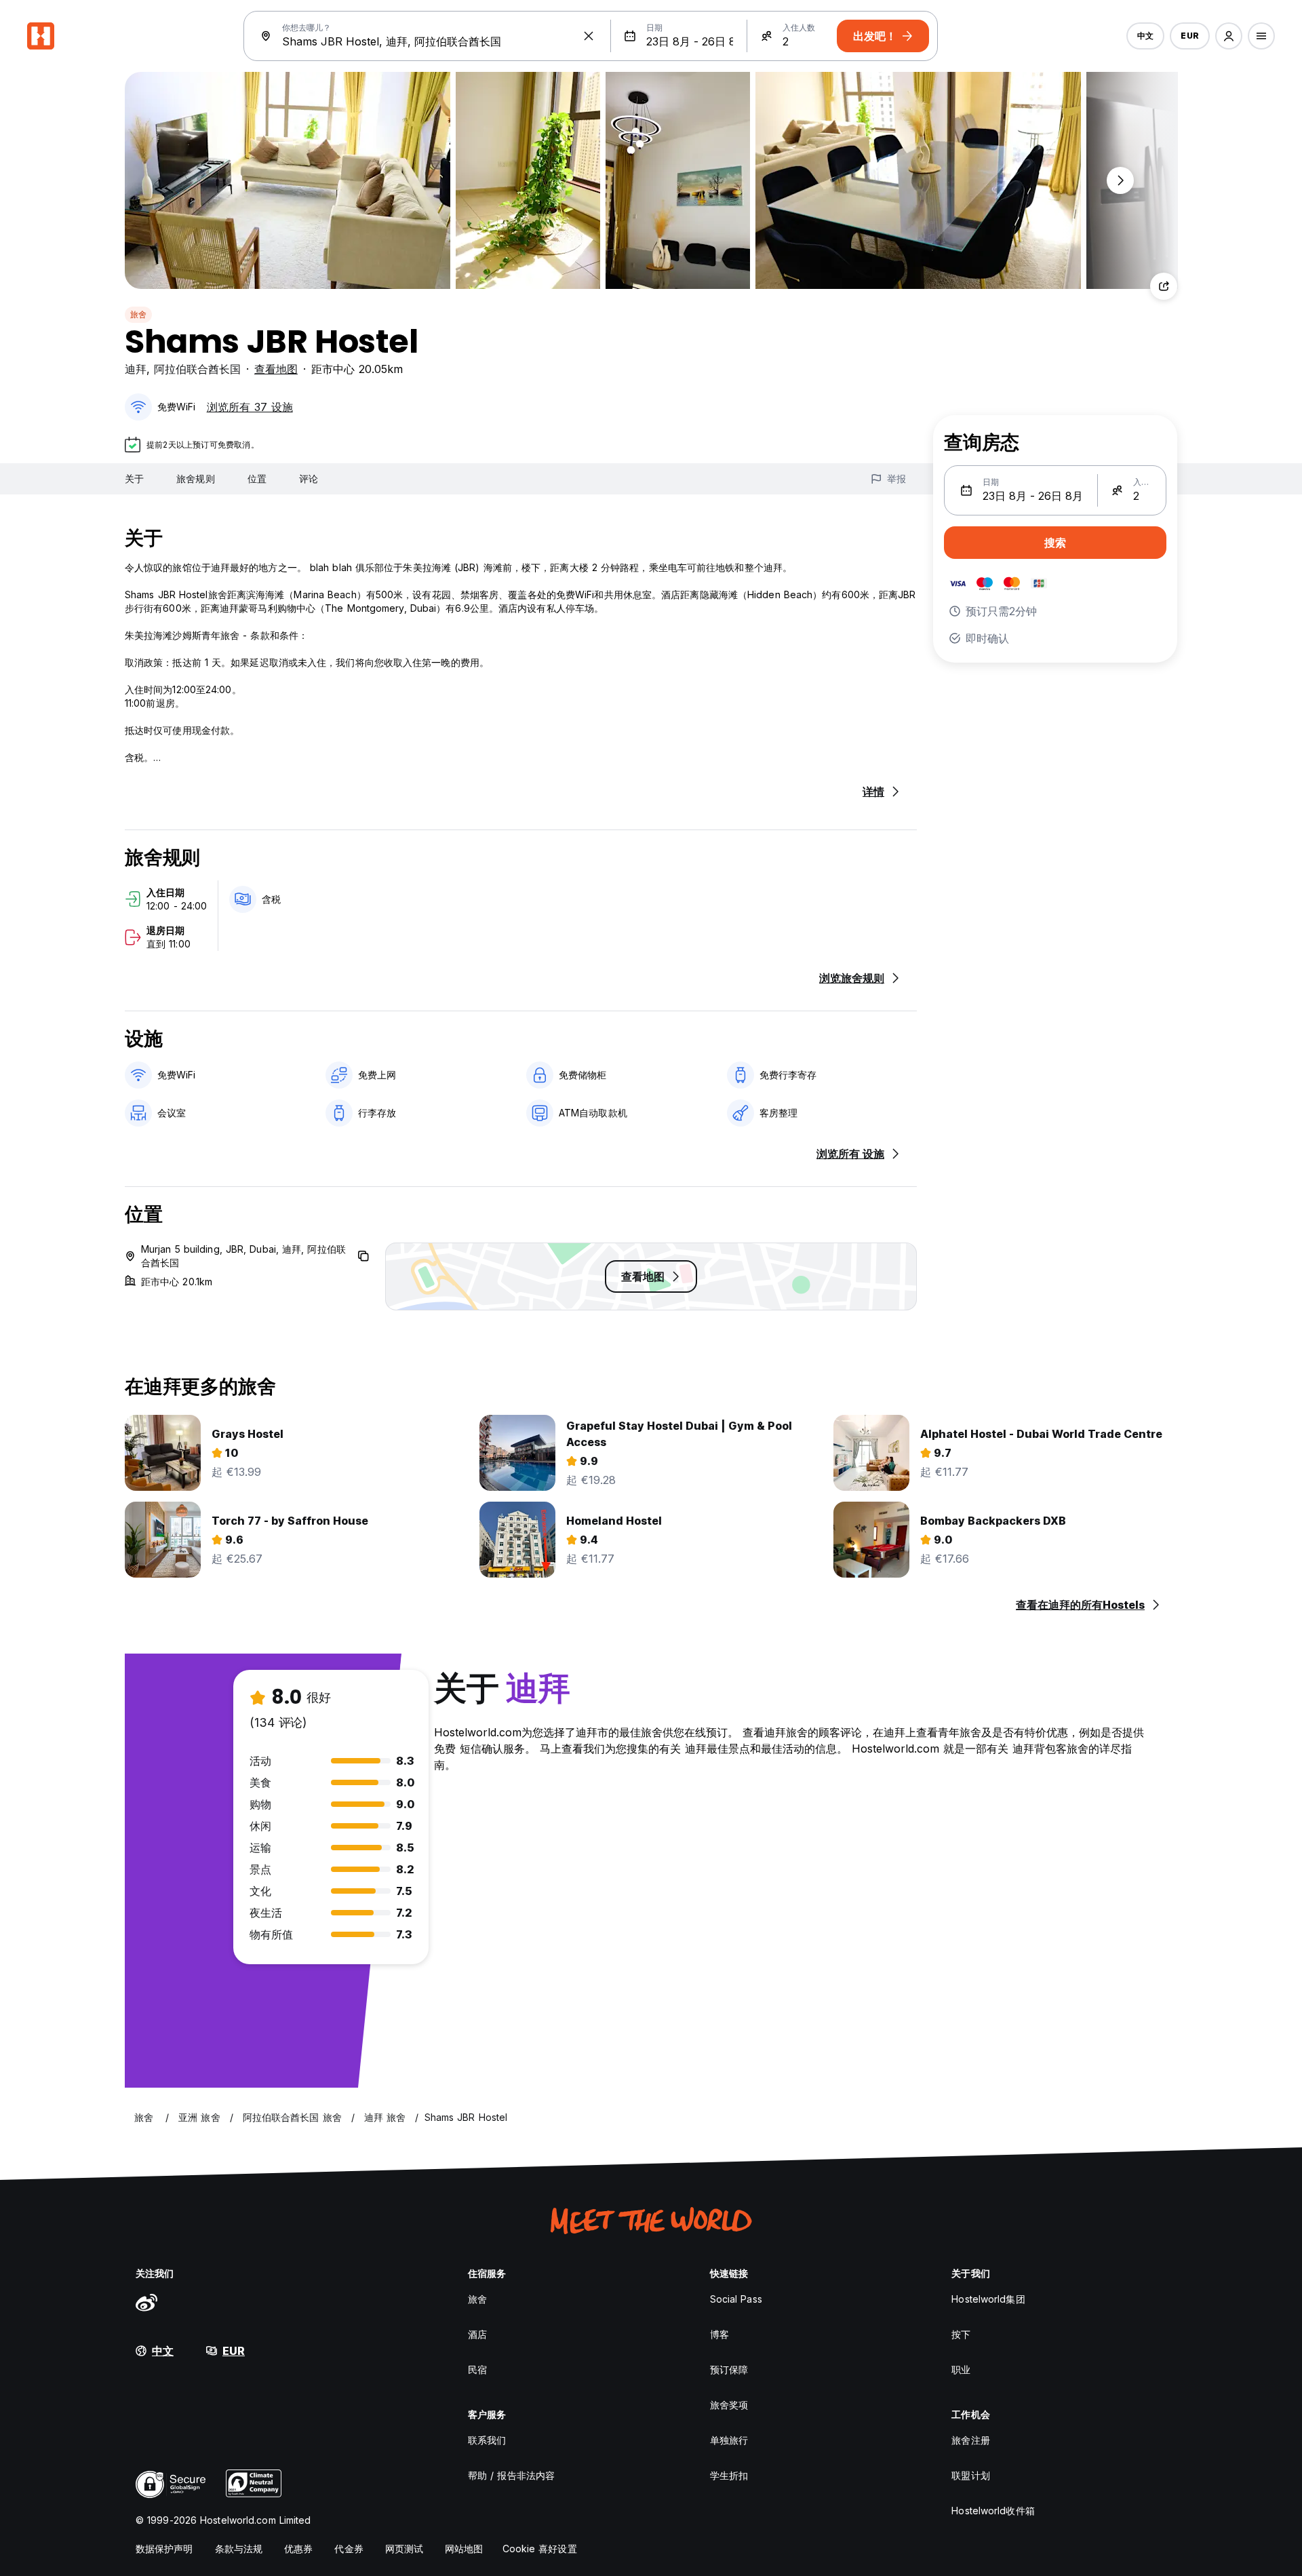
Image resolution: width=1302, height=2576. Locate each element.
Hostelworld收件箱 (993, 2511)
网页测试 (404, 2549)
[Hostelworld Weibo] (146, 2302)
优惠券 (298, 2549)
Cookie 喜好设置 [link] (540, 2549)
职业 (961, 2369)
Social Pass (736, 2299)
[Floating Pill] (1120, 180)
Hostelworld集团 (988, 2299)
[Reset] (589, 36)
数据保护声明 (164, 2549)
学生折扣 (729, 2475)
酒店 (477, 2334)
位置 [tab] (257, 479)
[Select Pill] (1229, 36)
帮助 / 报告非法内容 (511, 2475)
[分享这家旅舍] (1164, 286)
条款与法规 (239, 2549)
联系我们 (487, 2440)
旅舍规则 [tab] (195, 479)
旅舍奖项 (729, 2405)
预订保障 (729, 2369)
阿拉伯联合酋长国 (197, 369)
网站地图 (464, 2549)
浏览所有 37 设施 (250, 407)
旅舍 (138, 314)
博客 (719, 2334)
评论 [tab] (309, 479)
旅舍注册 (970, 2440)
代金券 (349, 2549)
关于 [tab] (134, 479)
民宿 (477, 2369)
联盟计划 (970, 2475)
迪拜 (136, 369)
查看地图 (276, 369)
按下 (961, 2334)
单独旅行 (729, 2440)
